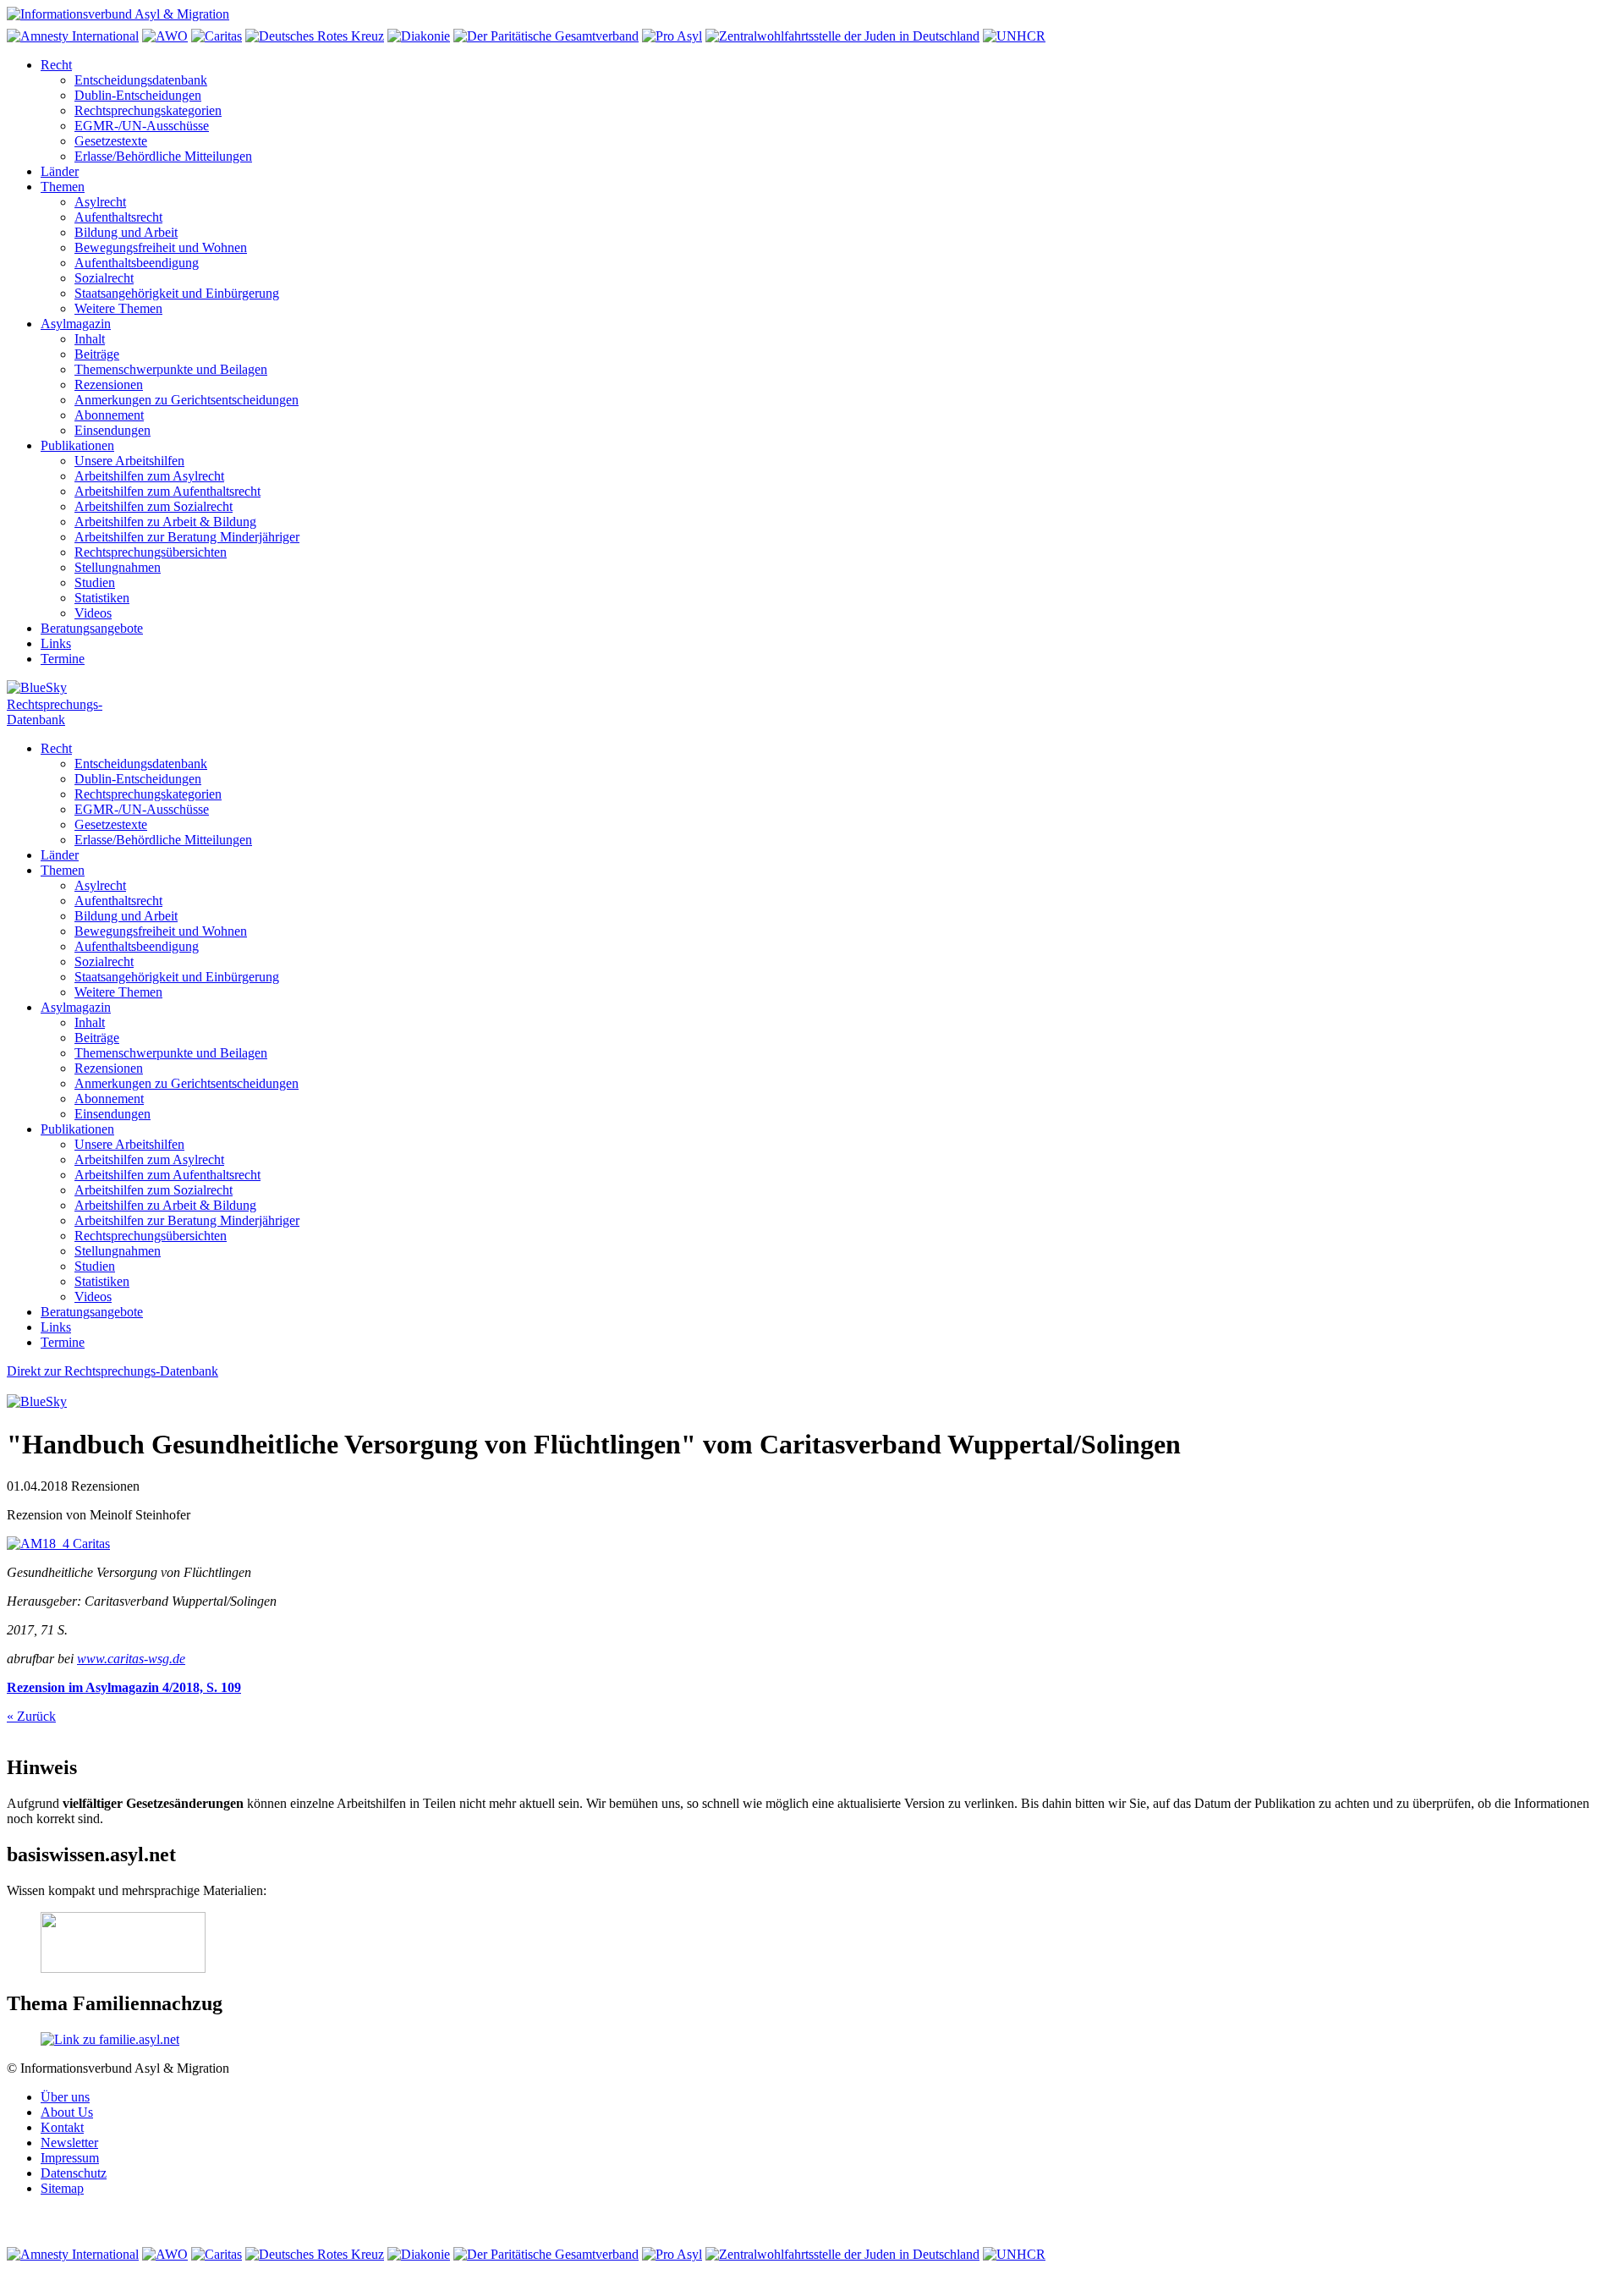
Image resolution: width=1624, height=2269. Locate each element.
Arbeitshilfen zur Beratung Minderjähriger (187, 537)
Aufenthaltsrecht (118, 217)
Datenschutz (74, 2173)
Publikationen (77, 445)
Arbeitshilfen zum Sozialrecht (154, 506)
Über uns (65, 2097)
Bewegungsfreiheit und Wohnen (161, 247)
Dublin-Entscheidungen (138, 95)
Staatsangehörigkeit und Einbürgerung (177, 293)
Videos (93, 613)
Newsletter (69, 2143)
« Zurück (31, 1716)
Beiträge (97, 354)
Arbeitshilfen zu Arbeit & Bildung (165, 522)
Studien (95, 582)
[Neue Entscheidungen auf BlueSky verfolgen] (812, 689)
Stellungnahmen (118, 567)
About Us (67, 2112)
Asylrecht (100, 202)
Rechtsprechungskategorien (148, 110)
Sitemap (62, 2188)
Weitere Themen (118, 308)
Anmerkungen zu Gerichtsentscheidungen (187, 400)
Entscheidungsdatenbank (141, 80)
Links (56, 643)
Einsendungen (112, 430)
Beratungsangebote (92, 628)
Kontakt (62, 2127)
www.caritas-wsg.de (131, 1659)
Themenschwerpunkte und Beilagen (171, 369)
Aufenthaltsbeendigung (137, 263)
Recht (56, 65)
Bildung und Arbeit (126, 232)
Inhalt (90, 339)
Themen (63, 187)
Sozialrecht (104, 278)
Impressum (70, 2158)
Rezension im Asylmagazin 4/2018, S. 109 (124, 1687)
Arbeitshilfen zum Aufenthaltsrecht (167, 491)
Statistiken (102, 598)
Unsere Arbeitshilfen (129, 461)
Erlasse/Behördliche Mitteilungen (163, 156)
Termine (63, 659)
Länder (60, 171)
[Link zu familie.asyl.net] (110, 2039)
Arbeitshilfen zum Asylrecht (149, 476)
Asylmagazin (76, 324)
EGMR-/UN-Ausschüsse (142, 126)
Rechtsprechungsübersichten (151, 552)
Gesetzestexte (111, 141)
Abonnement (109, 415)
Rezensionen (109, 385)
